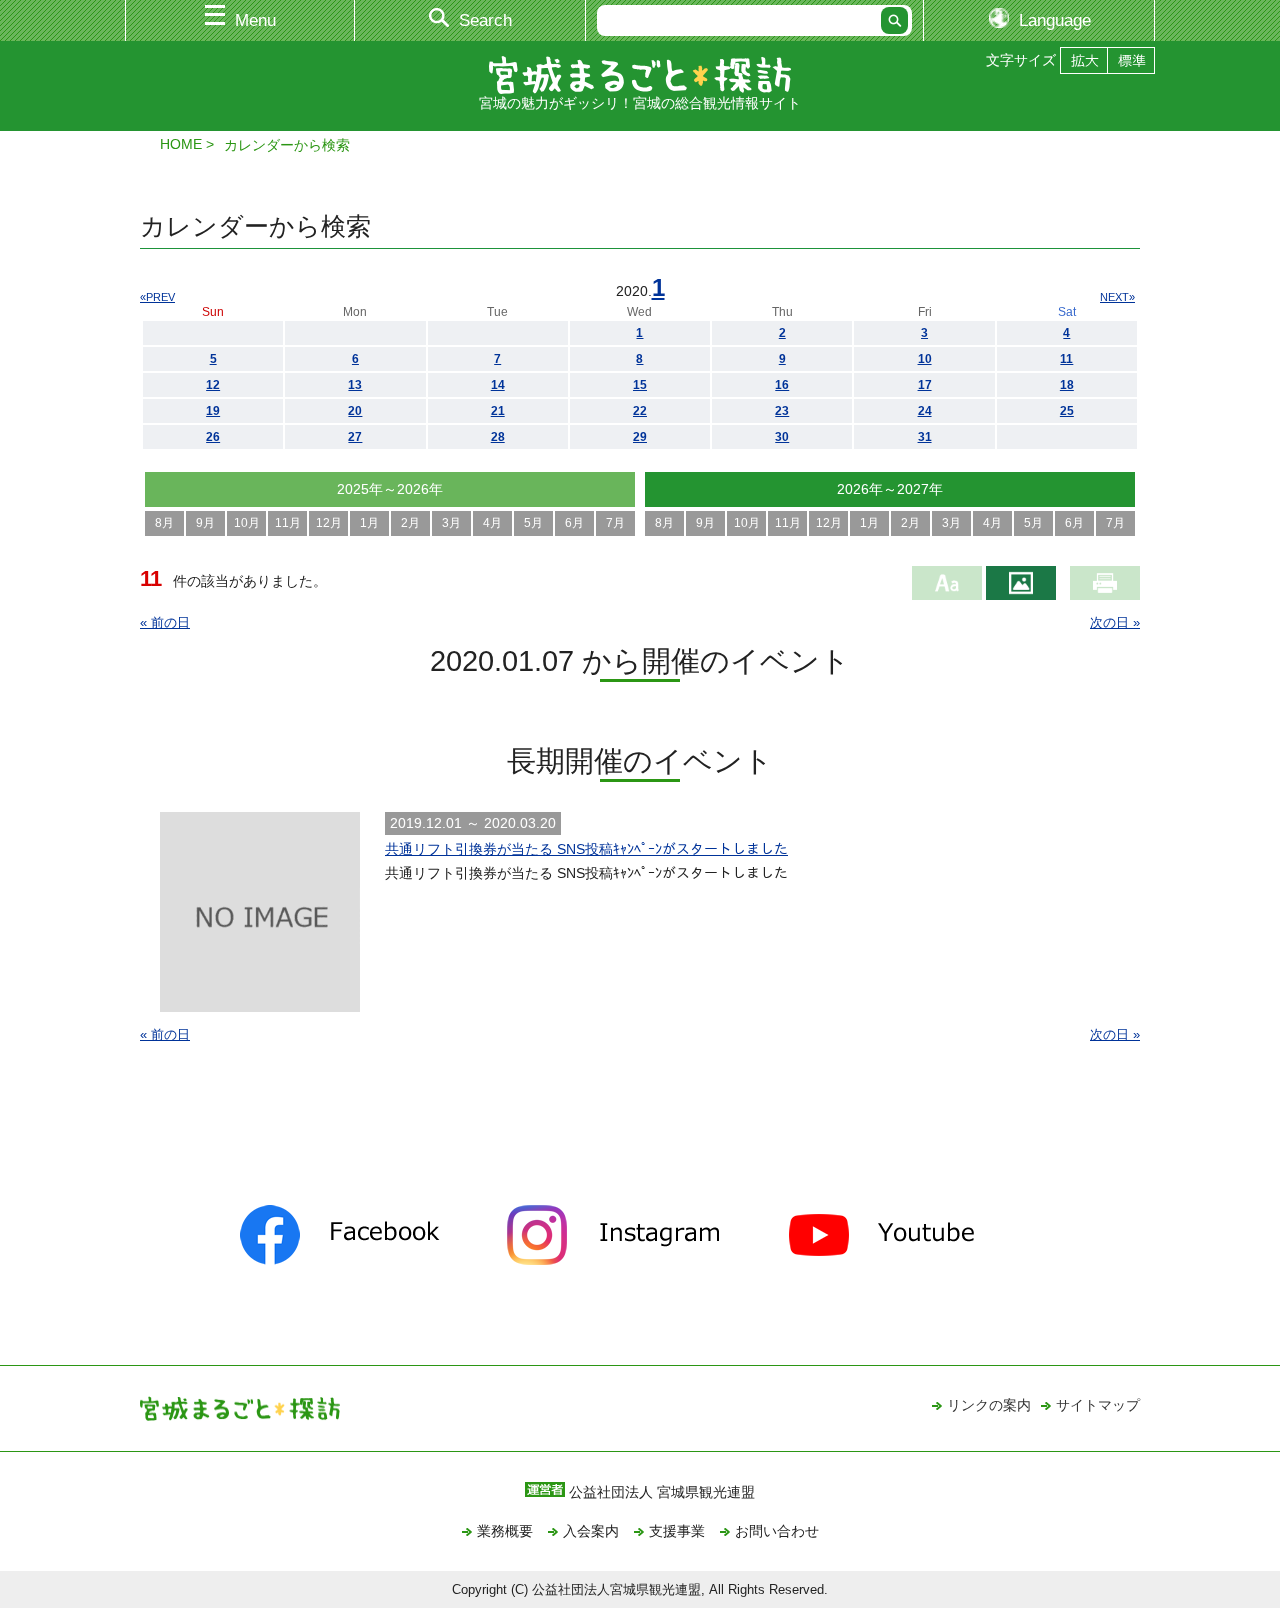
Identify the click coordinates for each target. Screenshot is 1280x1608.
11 (1066, 359)
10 (925, 359)
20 (355, 411)
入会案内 (591, 1531)
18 (1067, 385)
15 (640, 385)
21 (498, 411)
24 (925, 411)
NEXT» (1117, 297)
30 (782, 437)
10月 (247, 523)
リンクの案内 (989, 1405)
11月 (288, 523)
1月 (369, 523)
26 (213, 437)
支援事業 (677, 1531)
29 (640, 437)
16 (782, 385)
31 (925, 437)
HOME (181, 144)
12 (213, 385)
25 (1067, 411)
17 (925, 385)
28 (498, 437)
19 (213, 411)
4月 (492, 523)
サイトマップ (1098, 1405)
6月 (574, 523)
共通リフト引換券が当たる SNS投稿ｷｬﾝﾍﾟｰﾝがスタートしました (586, 849)
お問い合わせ (777, 1531)
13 (355, 385)
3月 (451, 523)
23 (782, 411)
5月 (533, 523)
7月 (615, 523)
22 (640, 411)
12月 (329, 523)
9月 (205, 523)
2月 (410, 523)
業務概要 (505, 1531)
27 (355, 437)
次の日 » (1115, 622)
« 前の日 (165, 622)
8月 (164, 523)
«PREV (157, 297)
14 (498, 385)
